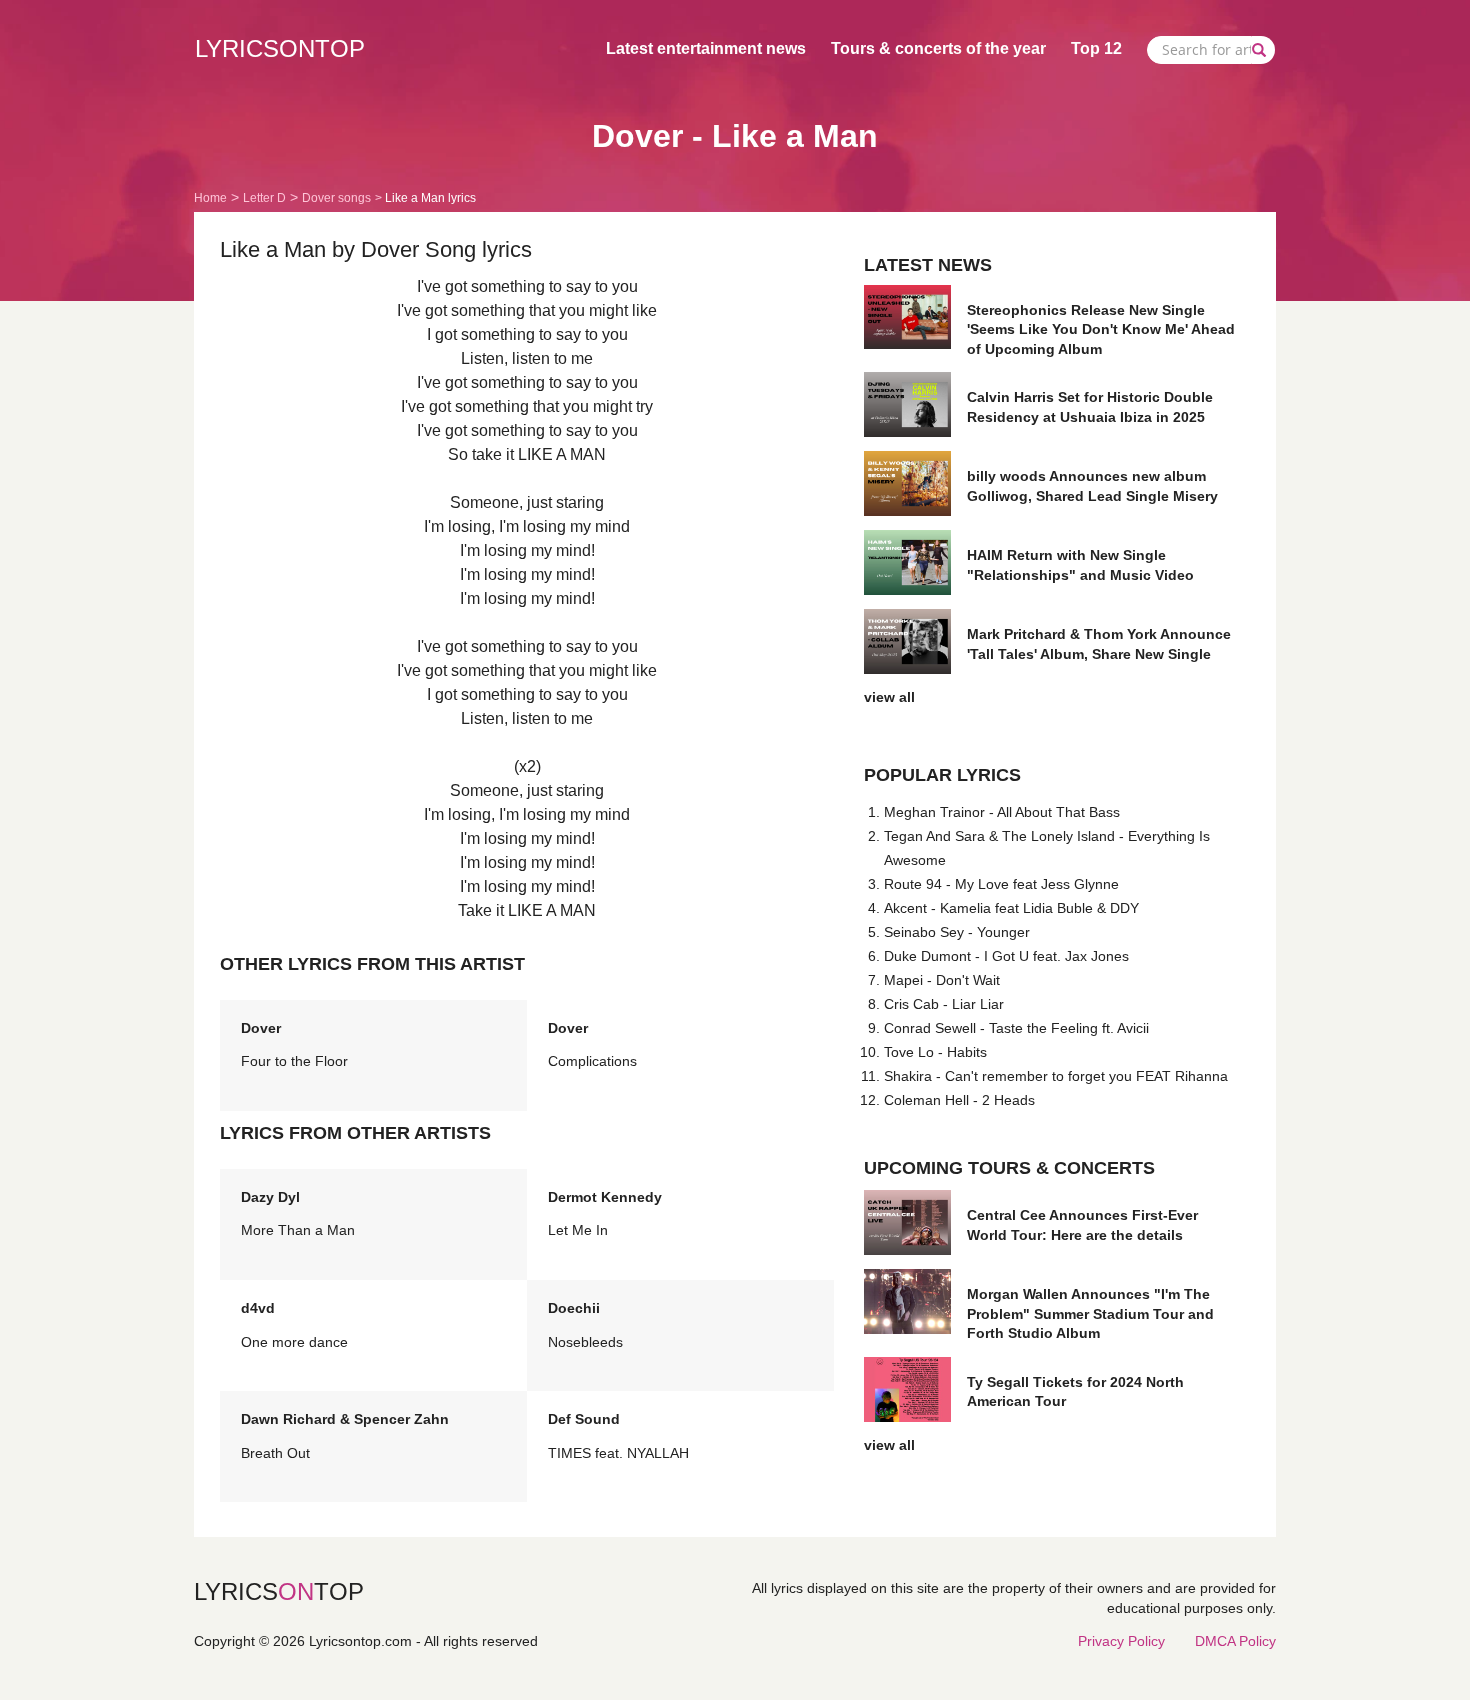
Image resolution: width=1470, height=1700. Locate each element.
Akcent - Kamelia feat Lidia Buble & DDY (1011, 908)
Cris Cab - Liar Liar (944, 1004)
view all (889, 697)
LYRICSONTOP (280, 48)
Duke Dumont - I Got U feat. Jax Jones (1006, 956)
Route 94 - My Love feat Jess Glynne (1001, 884)
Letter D (264, 198)
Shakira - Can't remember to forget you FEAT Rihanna (1056, 1076)
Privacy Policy (1121, 1641)
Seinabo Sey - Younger (957, 932)
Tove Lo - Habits (935, 1052)
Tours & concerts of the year (938, 48)
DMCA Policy (1235, 1641)
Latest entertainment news (706, 48)
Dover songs (336, 198)
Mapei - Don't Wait (942, 980)
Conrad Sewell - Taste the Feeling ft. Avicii (1016, 1028)
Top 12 (1096, 48)
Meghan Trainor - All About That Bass (1002, 812)
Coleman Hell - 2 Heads (959, 1100)
